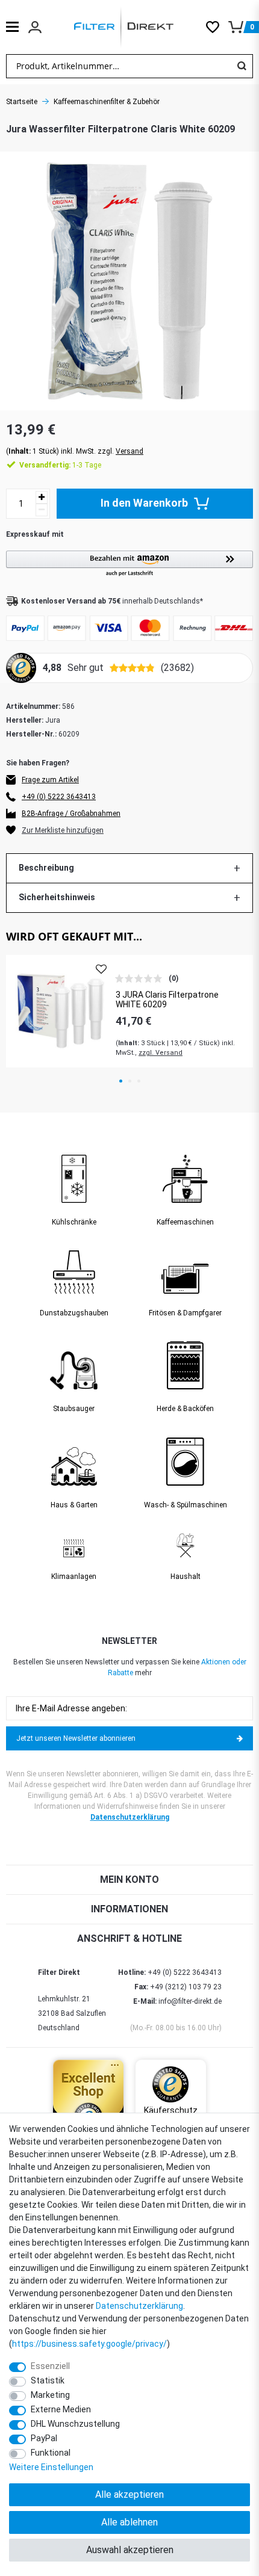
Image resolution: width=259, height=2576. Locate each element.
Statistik (48, 2380)
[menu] (12, 27)
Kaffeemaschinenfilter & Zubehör (107, 102)
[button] (129, 564)
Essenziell (50, 2366)
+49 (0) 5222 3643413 (59, 797)
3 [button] (139, 1081)
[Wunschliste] (217, 27)
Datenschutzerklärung (130, 1817)
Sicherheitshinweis (57, 897)
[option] (129, 1011)
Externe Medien (61, 2409)
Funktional (51, 2453)
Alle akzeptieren (129, 2494)
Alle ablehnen (129, 2522)
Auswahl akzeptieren (130, 2550)
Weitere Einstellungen (51, 2467)
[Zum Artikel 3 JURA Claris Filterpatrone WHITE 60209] (61, 1011)
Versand (129, 451)
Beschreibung (46, 868)
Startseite (22, 102)
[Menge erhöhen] (42, 497)
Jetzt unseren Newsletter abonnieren (76, 1738)
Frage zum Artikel (50, 780)
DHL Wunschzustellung (75, 2424)
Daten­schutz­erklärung (139, 2306)
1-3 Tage (60, 465)
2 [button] (130, 1081)
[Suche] (242, 66)
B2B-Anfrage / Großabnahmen (71, 814)
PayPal (44, 2438)
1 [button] (121, 1081)
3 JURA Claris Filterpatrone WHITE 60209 (167, 1000)
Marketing (50, 2395)
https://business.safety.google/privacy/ (89, 2344)
